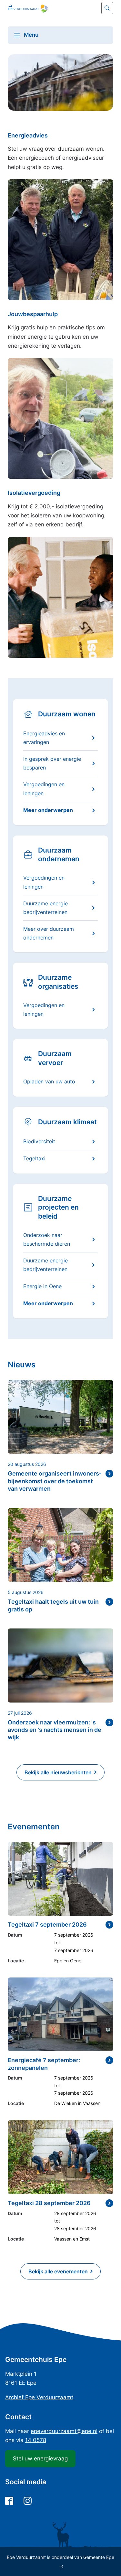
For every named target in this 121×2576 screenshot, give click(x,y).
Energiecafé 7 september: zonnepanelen (44, 2064)
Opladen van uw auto (49, 1081)
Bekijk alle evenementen (58, 2271)
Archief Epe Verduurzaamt (39, 2397)
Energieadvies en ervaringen (44, 738)
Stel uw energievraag (40, 2458)
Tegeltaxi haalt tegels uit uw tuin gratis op (53, 1605)
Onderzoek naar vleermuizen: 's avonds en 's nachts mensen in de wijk (55, 1730)
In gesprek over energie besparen (52, 763)
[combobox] (60, 8)
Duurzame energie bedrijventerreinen (45, 908)
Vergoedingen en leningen (44, 789)
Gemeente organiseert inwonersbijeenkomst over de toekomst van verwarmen (55, 1481)
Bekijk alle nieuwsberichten (58, 1772)
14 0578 (36, 2440)
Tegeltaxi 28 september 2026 (49, 2203)
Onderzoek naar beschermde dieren (47, 1239)
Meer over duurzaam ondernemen (49, 933)
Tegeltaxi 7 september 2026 (47, 1925)
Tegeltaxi (34, 1158)
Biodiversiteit (39, 1141)
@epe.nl (64, 2431)
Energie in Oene (42, 1286)
